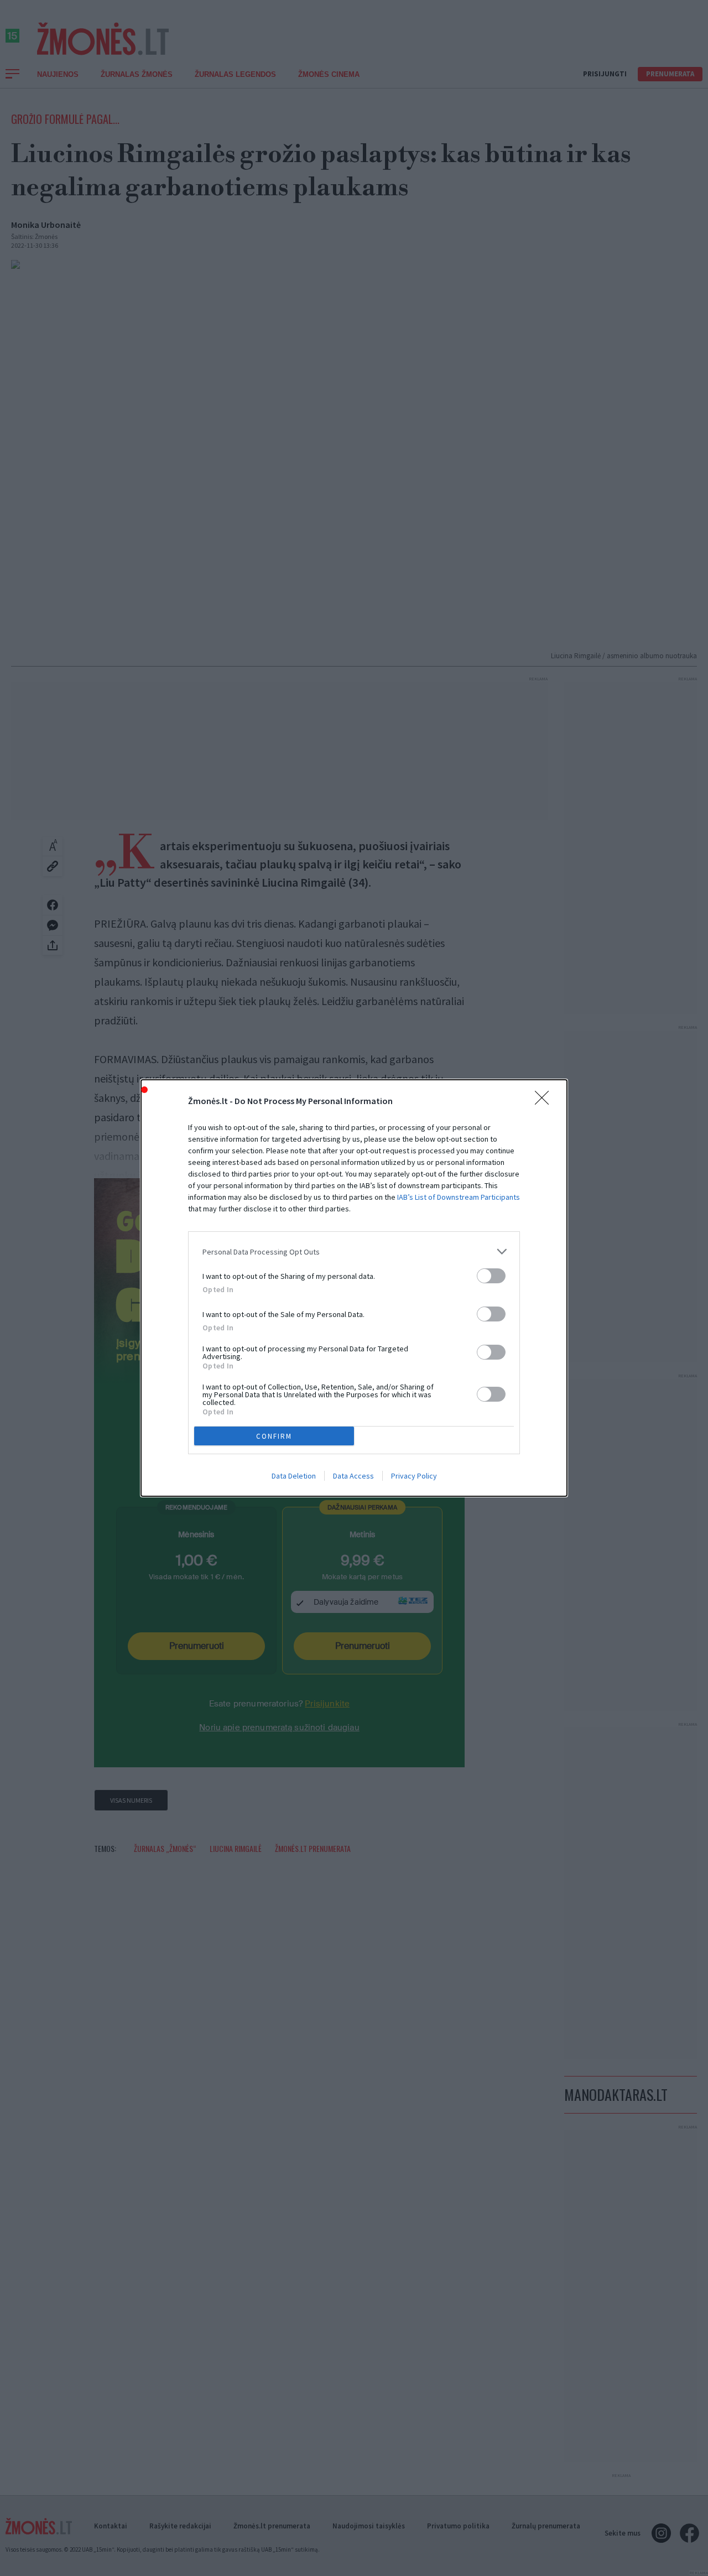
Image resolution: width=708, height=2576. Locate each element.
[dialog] (354, 1288)
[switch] (491, 1276)
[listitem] (354, 1251)
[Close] (545, 1101)
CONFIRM (274, 1436)
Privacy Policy (414, 1476)
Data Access (353, 1476)
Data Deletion (294, 1476)
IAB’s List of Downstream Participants (459, 1197)
